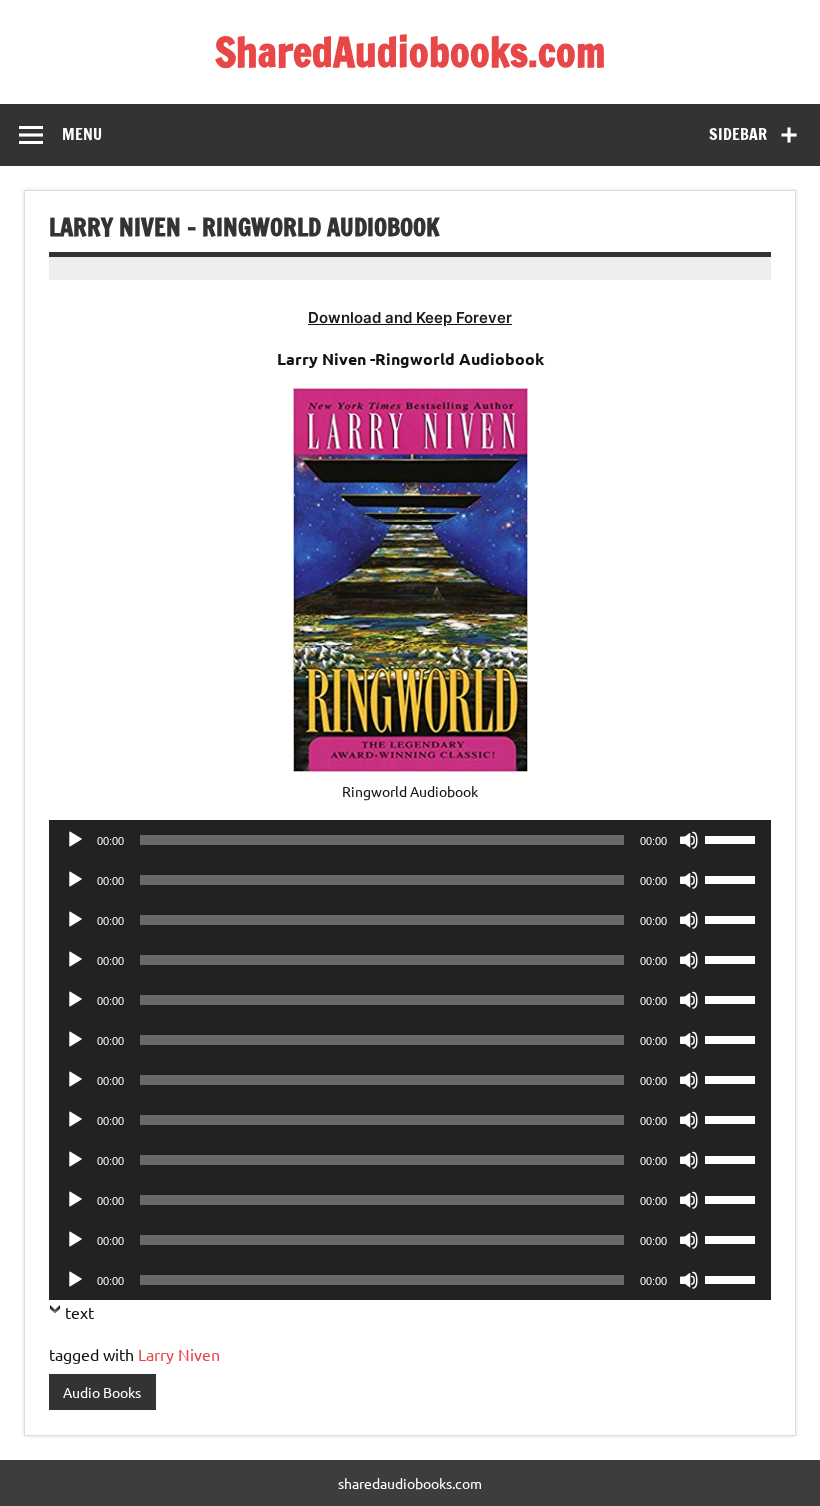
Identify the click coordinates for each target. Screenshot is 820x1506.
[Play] (75, 840)
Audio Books (102, 1392)
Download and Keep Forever (410, 317)
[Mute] (689, 840)
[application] (410, 840)
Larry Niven (179, 1354)
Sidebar (738, 134)
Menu (82, 134)
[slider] (733, 838)
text (79, 1312)
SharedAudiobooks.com (410, 51)
